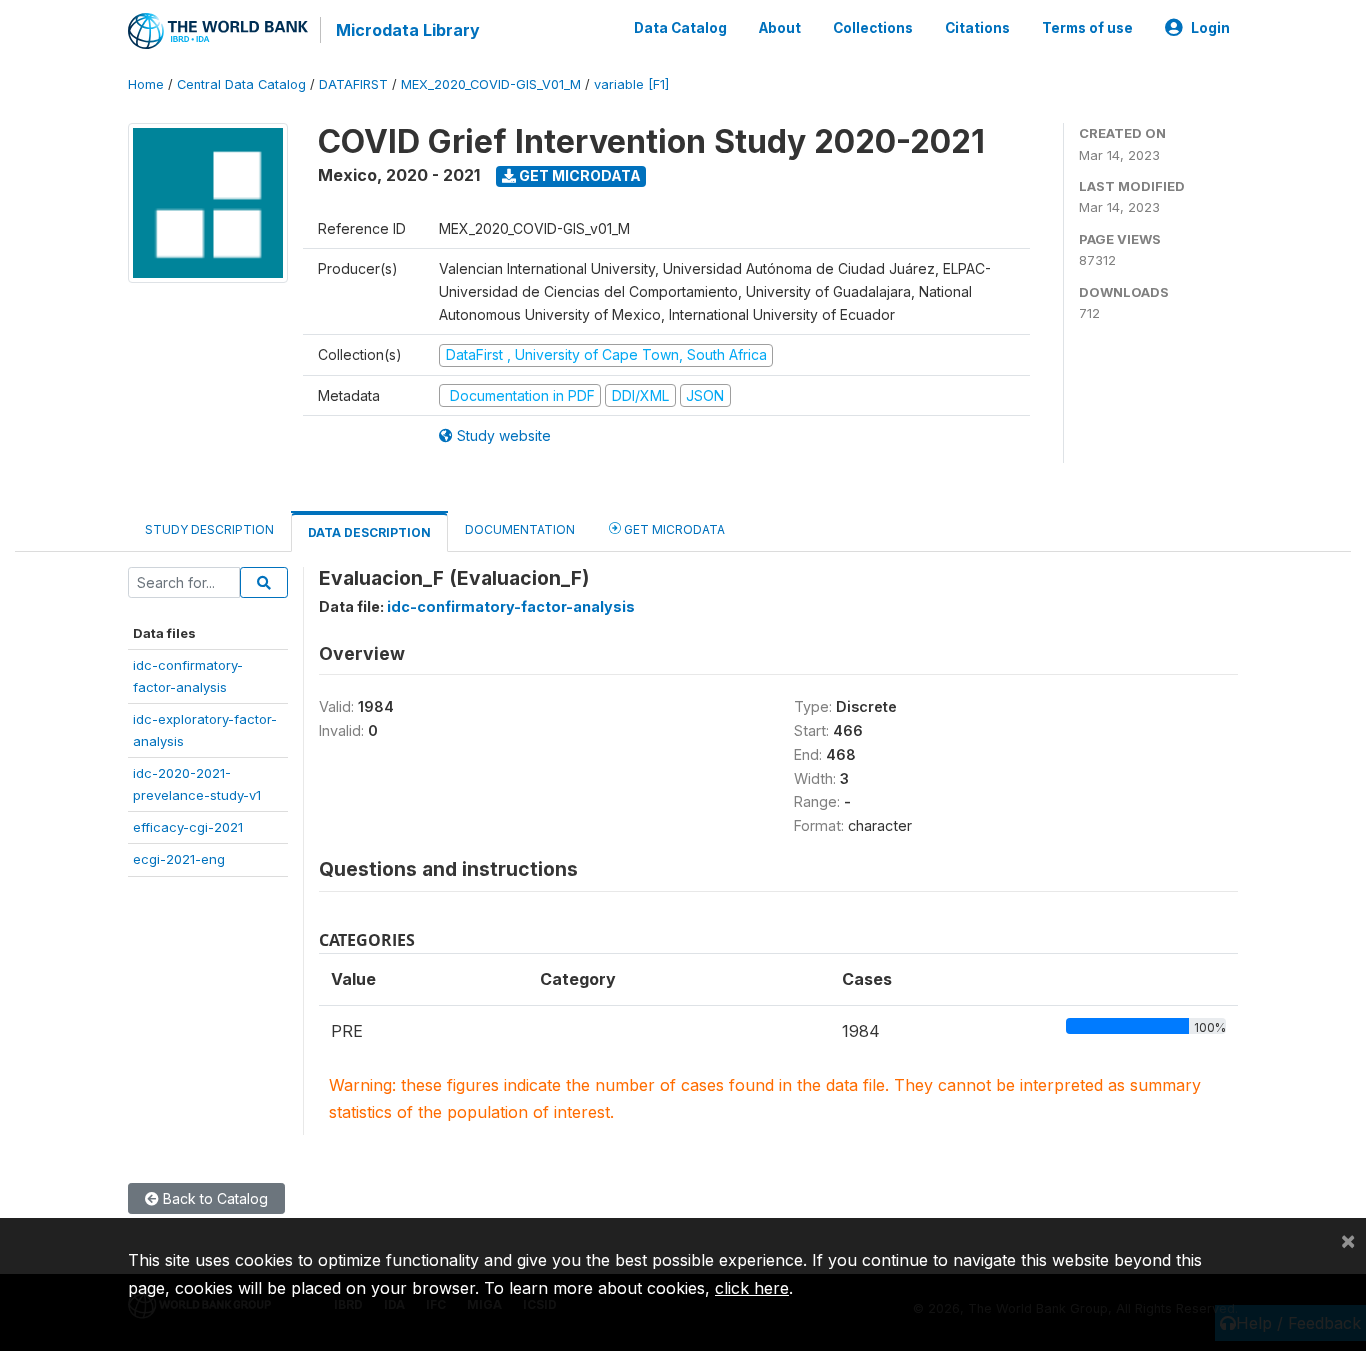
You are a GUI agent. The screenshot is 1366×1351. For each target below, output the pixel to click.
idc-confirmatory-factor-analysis (511, 606)
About (780, 28)
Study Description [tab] (209, 529)
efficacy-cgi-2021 (188, 827)
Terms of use (1087, 28)
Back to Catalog (213, 1198)
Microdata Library (408, 30)
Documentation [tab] (520, 529)
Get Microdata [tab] (673, 529)
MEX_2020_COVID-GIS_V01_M (491, 84)
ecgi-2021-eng (179, 859)
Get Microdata (578, 175)
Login (1210, 28)
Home (146, 84)
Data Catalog (680, 28)
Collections (873, 28)
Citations (977, 28)
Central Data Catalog (241, 84)
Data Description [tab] (369, 532)
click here (752, 1288)
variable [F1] (631, 84)
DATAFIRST (353, 84)
